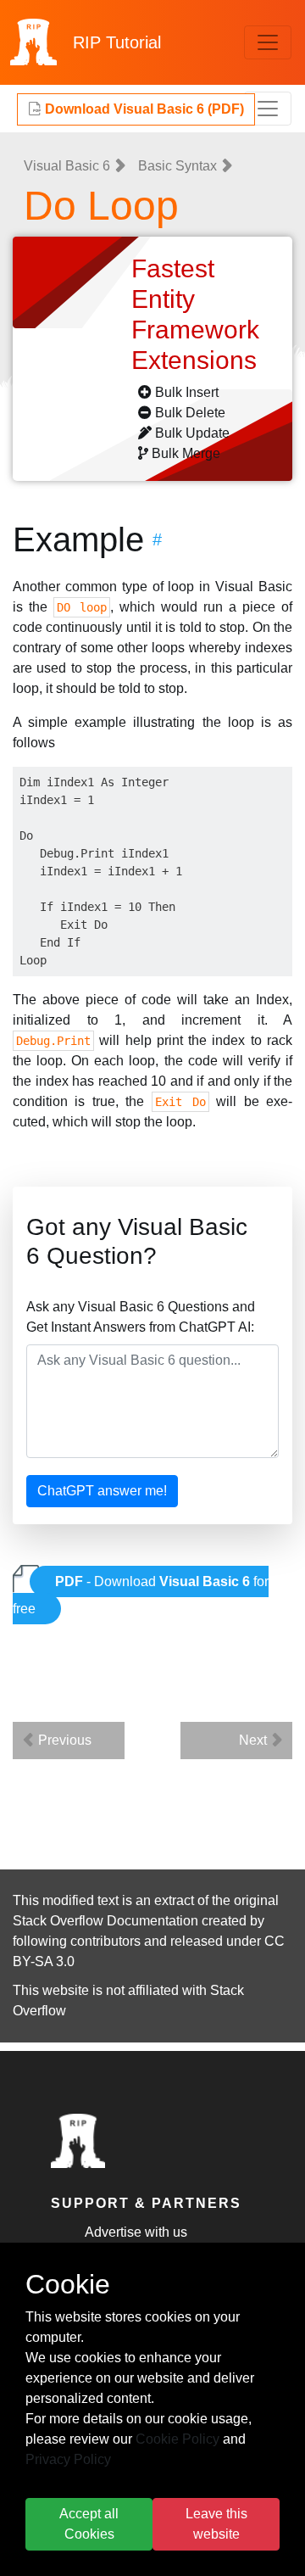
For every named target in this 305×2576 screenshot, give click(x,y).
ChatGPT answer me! (102, 1491)
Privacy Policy (68, 2459)
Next (255, 1740)
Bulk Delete (190, 413)
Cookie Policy (177, 2439)
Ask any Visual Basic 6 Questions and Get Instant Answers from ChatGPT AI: (141, 1317)
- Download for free (141, 1595)
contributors (105, 1941)
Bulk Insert (187, 392)
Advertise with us (136, 2232)
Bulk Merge (186, 453)
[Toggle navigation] (268, 42)
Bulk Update (192, 433)
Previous (63, 1740)
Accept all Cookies (89, 2524)
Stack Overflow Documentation (105, 1921)
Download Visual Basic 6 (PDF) (143, 109)
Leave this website (216, 2524)
